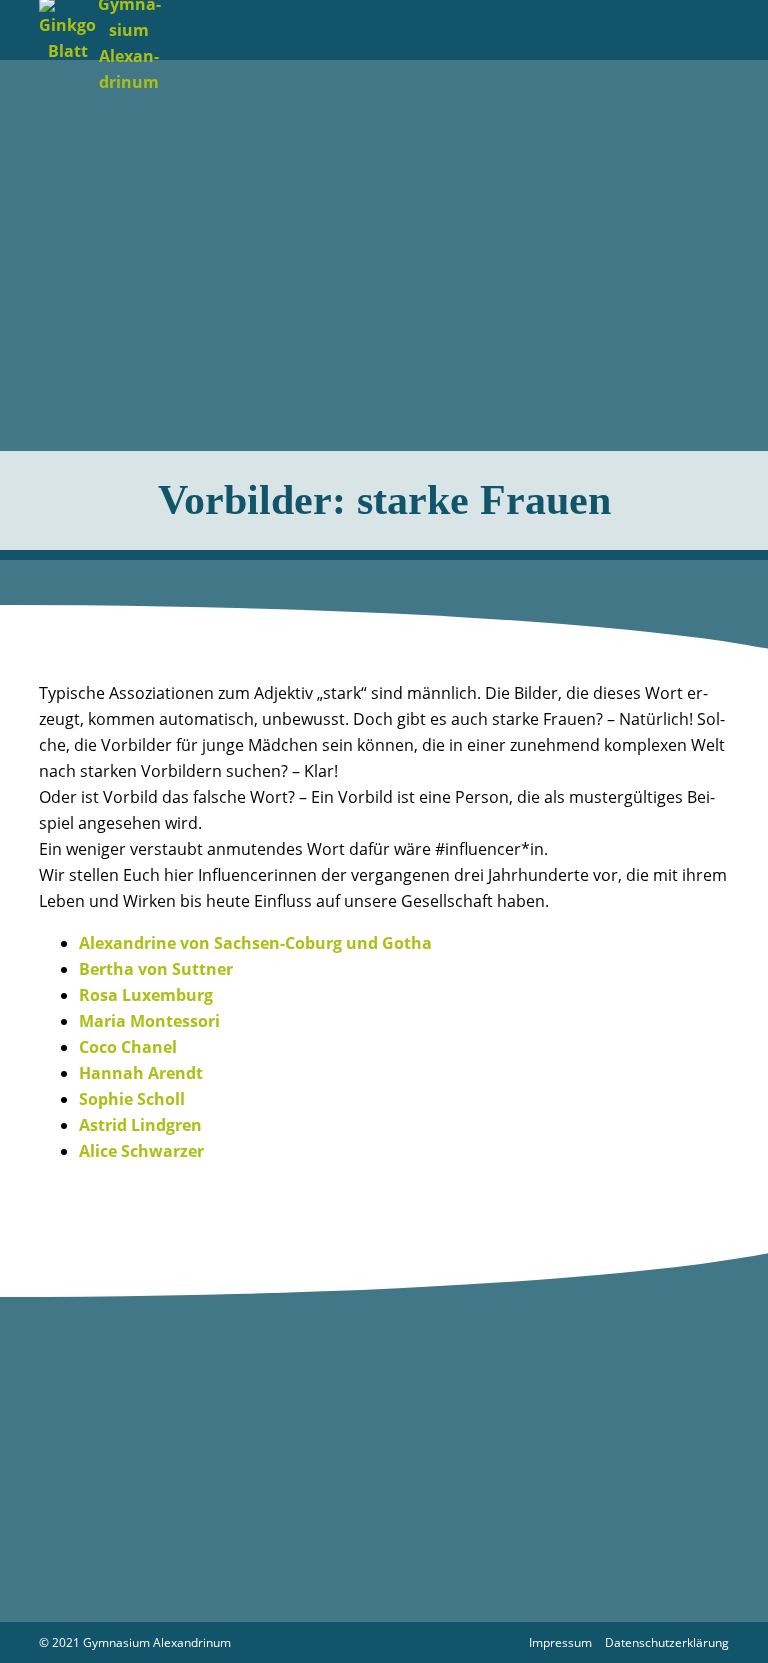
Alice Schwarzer (141, 1151)
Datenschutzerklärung (667, 1642)
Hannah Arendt (141, 1073)
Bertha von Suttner (156, 969)
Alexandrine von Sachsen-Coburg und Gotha (255, 943)
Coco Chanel (128, 1047)
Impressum (560, 1642)
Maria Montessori (149, 1021)
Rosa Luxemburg (146, 995)
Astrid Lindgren (140, 1125)
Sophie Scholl (132, 1099)
